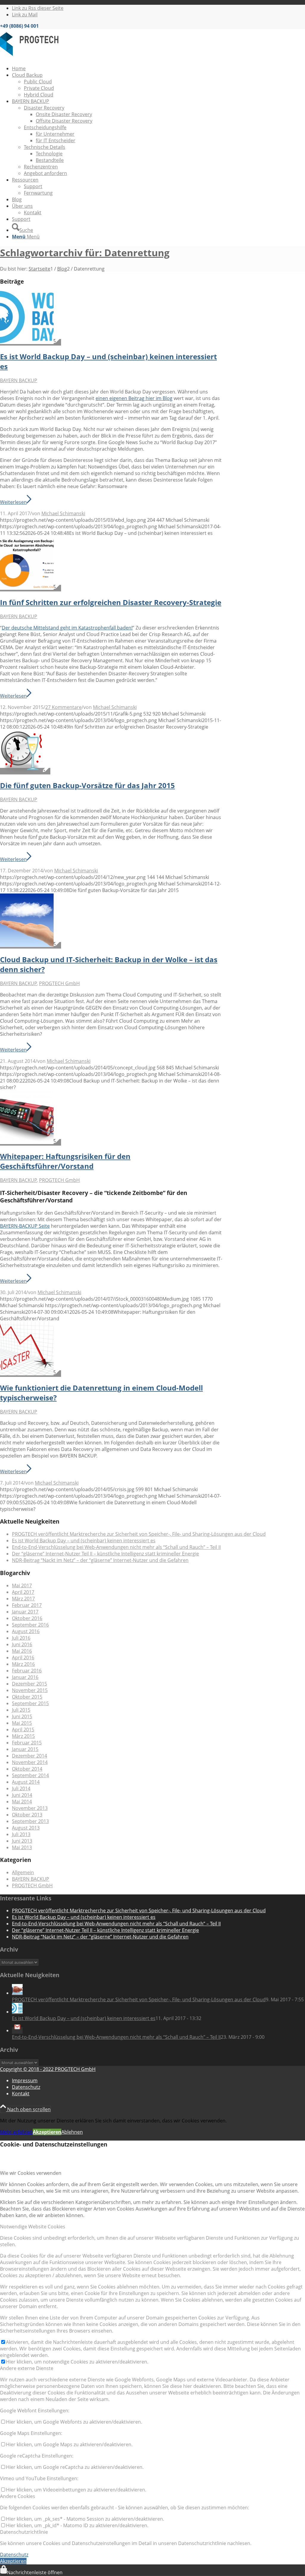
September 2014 (30, 1775)
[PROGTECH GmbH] (45, 57)
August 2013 (26, 1828)
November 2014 (30, 1762)
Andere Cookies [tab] (18, 2496)
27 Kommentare (63, 707)
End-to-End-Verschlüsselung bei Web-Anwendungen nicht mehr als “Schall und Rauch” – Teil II (116, 1547)
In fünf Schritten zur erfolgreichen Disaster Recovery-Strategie (111, 602)
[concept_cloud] (31, 945)
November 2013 (30, 1808)
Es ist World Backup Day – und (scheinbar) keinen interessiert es (84, 1541)
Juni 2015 (22, 1716)
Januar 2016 (25, 1677)
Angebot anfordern (45, 173)
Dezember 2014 (29, 1756)
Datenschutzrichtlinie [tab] (24, 2532)
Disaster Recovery (44, 108)
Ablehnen (72, 2132)
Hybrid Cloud (39, 95)
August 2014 (26, 1782)
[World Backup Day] (31, 342)
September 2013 (30, 1821)
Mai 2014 (22, 1802)
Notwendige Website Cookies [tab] (33, 2227)
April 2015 (23, 1730)
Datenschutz (14, 2555)
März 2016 (23, 1664)
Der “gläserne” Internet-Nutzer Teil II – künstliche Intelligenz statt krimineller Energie (105, 1554)
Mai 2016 (22, 1651)
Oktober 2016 (27, 1618)
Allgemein (23, 1872)
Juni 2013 (22, 1841)
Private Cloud (39, 88)
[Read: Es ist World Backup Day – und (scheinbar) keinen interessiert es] (17, 2012)
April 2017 (23, 1592)
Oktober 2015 (27, 1697)
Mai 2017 (22, 1585)
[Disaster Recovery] (31, 1374)
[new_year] (25, 771)
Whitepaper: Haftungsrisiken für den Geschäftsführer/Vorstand (65, 1161)
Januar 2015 (25, 1749)
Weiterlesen (13, 502)
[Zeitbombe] (31, 1142)
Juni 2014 (22, 1795)
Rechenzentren (41, 167)
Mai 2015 (22, 1723)
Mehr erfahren (16, 2132)
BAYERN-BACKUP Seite (25, 1226)
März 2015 (23, 1736)
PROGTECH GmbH (59, 983)
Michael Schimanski (63, 513)
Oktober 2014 (27, 1769)
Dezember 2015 (29, 1684)
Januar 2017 (25, 1612)
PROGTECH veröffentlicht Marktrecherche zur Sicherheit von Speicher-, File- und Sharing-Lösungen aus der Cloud (139, 1534)
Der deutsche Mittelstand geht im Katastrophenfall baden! (67, 628)
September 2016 (30, 1625)
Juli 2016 (21, 1638)
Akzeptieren (47, 2132)
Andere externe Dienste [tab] (27, 2368)
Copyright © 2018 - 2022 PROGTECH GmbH (48, 2069)
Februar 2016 (27, 1671)
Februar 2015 (27, 1743)
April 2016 (23, 1658)
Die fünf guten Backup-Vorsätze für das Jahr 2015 (87, 785)
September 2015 (30, 1703)
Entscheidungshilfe (45, 127)
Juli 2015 (21, 1710)
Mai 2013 (22, 1847)
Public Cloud (38, 82)
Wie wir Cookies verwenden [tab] (31, 2173)
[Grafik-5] (31, 588)
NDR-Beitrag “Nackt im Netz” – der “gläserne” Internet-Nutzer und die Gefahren (100, 1560)
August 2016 (26, 1631)
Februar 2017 (27, 1605)
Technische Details (45, 147)
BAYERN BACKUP (19, 380)
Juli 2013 (21, 1834)
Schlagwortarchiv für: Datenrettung (85, 253)
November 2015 (30, 1690)
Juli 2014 (21, 1788)
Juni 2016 (22, 1644)
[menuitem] (158, 68)
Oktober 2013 (27, 1815)
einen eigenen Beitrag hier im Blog (134, 398)
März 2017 (23, 1599)
